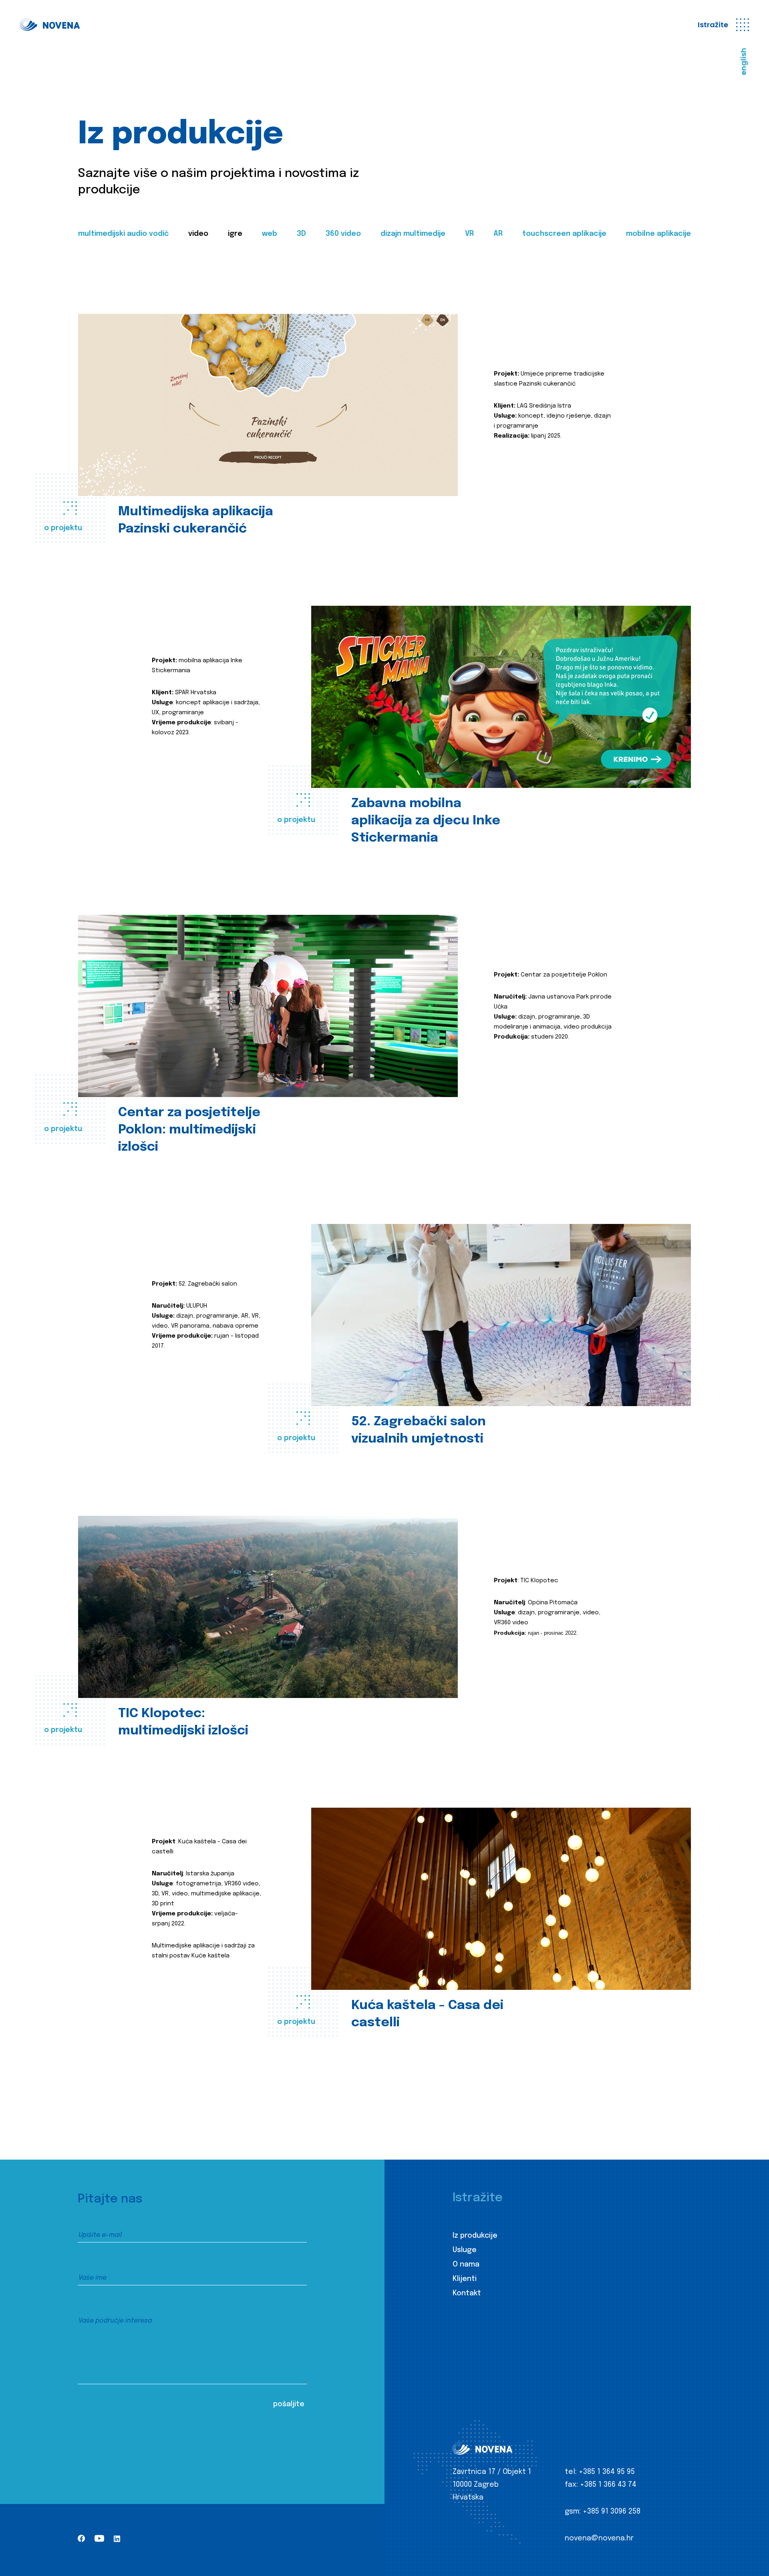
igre (235, 234)
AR (498, 234)
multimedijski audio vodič (123, 234)
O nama (466, 2265)
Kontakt (467, 2293)
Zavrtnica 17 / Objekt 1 (492, 2472)
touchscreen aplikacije (564, 234)
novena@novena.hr (599, 2538)
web (270, 234)
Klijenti (465, 2279)
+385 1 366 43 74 (608, 2485)
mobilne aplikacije (658, 234)
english (744, 62)
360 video (343, 234)
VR (469, 234)
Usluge (465, 2250)
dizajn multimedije (413, 234)
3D (301, 234)
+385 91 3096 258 (612, 2512)
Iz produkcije (475, 2236)
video (198, 234)
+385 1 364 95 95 (607, 2472)
